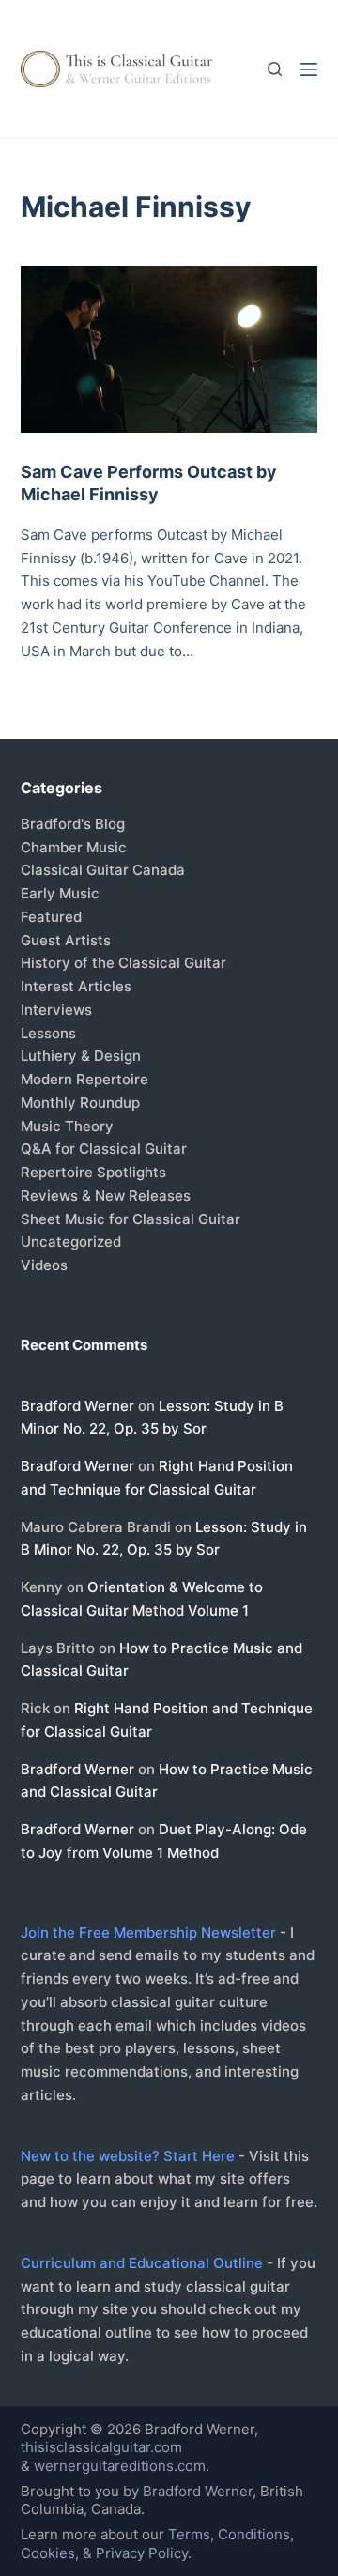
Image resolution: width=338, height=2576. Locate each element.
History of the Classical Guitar (123, 963)
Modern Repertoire (84, 1079)
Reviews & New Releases (106, 1196)
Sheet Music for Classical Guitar (131, 1219)
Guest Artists (66, 940)
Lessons (48, 1033)
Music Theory (67, 1126)
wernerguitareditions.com (120, 2466)
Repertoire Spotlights (93, 1172)
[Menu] (309, 69)
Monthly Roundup (80, 1103)
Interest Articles (76, 986)
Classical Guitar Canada (103, 870)
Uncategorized (71, 1242)
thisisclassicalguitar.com (101, 2447)
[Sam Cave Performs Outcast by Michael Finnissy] (169, 349)
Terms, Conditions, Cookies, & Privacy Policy (157, 2544)
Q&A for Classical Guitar (104, 1149)
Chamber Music (74, 847)
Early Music (60, 893)
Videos (44, 1265)
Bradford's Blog (73, 824)
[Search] (275, 69)
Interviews (56, 1010)
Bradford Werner (77, 1406)
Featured (51, 917)
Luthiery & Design (81, 1056)
